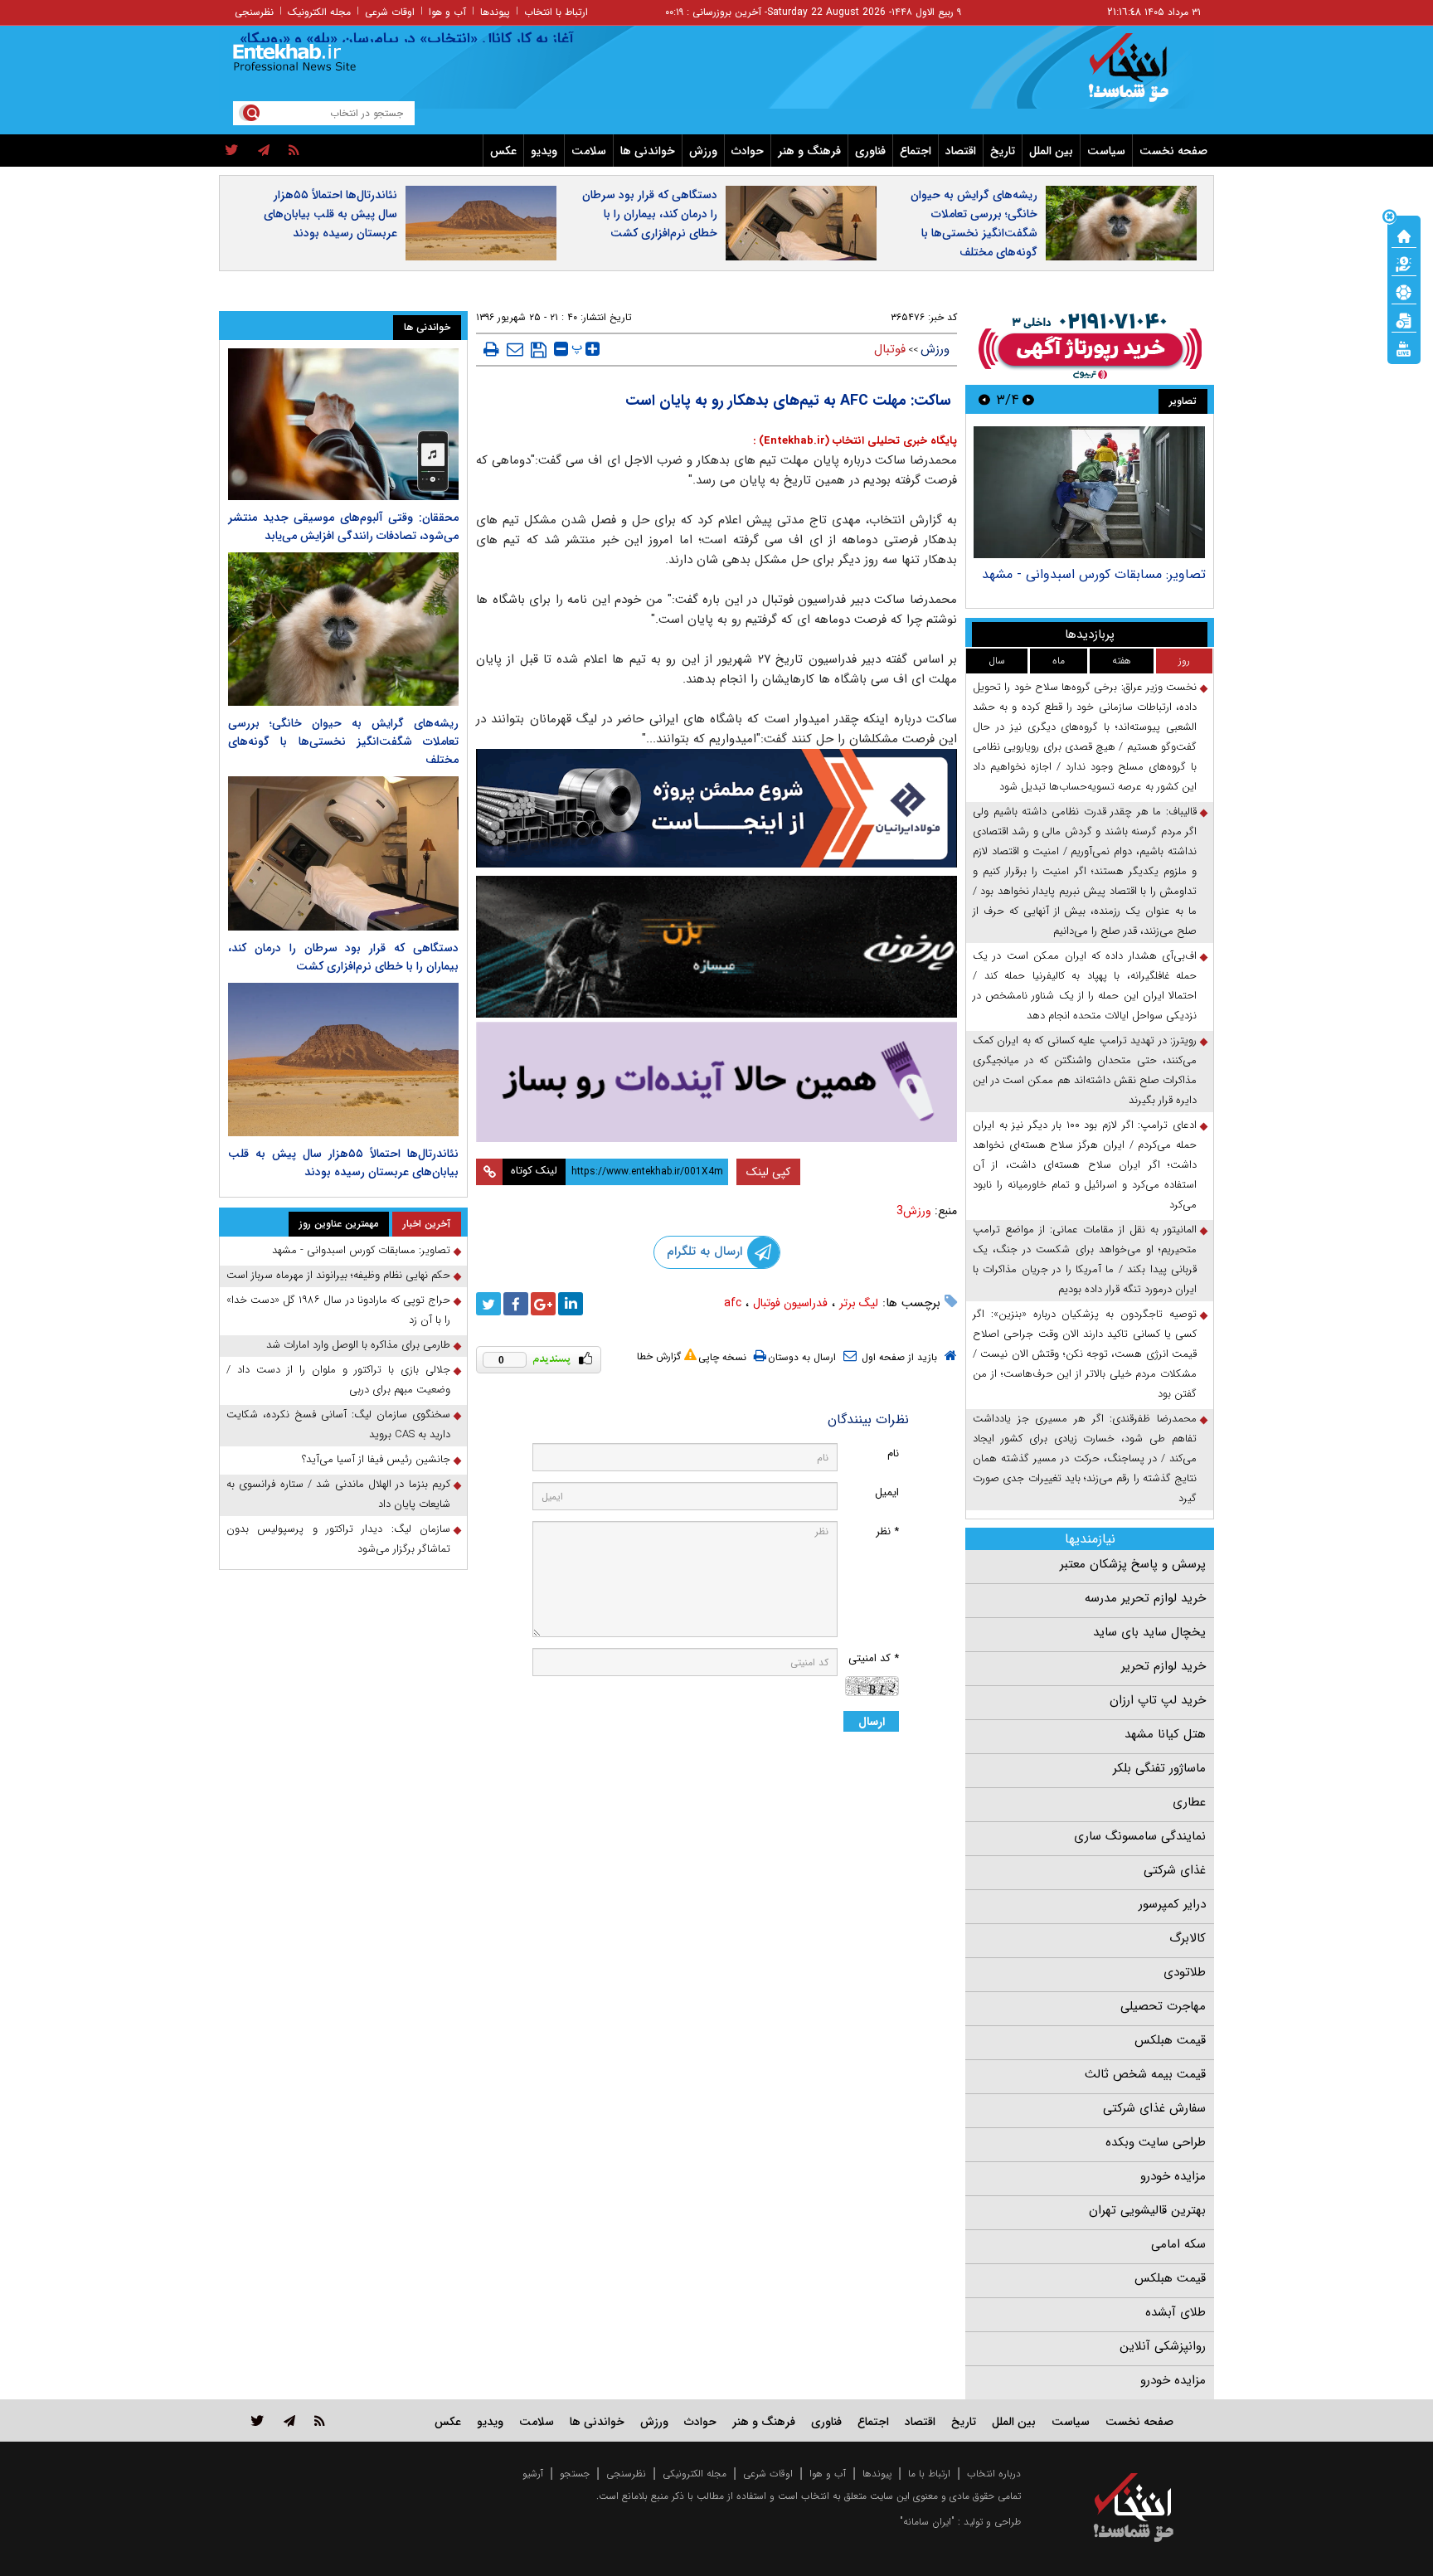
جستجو (575, 2474)
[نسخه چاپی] (491, 349)
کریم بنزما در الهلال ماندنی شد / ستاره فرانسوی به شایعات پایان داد (338, 1494)
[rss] (294, 151)
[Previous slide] (1028, 399)
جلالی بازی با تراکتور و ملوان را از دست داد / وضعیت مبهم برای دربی (338, 1380)
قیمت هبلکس (1170, 2040)
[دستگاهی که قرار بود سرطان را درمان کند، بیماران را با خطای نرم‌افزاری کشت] (343, 853)
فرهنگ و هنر (809, 151)
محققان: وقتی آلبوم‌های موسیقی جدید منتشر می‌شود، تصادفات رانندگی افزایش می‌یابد (343, 527)
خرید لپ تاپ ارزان (1158, 1700)
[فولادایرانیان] (716, 808)
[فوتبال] (1404, 291)
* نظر (887, 1531)
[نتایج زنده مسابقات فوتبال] (1404, 348)
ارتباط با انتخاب (556, 12)
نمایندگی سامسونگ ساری (1140, 1836)
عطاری (1189, 1802)
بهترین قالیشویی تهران (1147, 2210)
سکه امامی (1178, 2244)
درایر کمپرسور (1172, 1904)
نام (893, 1453)
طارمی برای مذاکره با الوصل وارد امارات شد (358, 1345)
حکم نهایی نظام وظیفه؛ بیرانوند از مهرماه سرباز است (338, 1275)
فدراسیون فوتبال (790, 1303)
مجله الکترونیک (319, 12)
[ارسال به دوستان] (515, 349)
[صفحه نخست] (1404, 235)
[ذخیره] (539, 350)
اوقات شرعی (390, 12)
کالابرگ (1188, 1938)
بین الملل (1051, 151)
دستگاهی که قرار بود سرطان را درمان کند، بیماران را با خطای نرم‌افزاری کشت (650, 214)
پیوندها (495, 12)
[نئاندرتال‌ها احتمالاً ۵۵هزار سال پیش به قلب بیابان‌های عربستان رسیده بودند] (343, 1060)
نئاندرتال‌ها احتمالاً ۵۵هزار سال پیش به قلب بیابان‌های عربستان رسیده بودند (330, 214)
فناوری (870, 151)
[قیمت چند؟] (1404, 263)
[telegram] (264, 151)
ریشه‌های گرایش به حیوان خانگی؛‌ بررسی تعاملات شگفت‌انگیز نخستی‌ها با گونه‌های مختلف (974, 224)
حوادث (748, 151)
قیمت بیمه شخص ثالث (1145, 2074)
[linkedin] (571, 1304)
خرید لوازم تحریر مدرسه (1145, 1598)
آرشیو (533, 2474)
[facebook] (516, 1304)
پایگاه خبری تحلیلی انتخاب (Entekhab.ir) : (855, 441)
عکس (503, 151)
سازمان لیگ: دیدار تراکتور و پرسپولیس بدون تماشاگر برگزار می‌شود (338, 1539)
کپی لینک (768, 1172)
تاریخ (1003, 151)
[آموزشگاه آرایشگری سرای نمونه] (716, 1082)
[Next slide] (984, 399)
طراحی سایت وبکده (1156, 2142)
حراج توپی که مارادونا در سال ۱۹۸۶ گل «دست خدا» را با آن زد (338, 1310)
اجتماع (916, 151)
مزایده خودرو (1173, 2176)
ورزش (703, 151)
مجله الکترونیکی (695, 2474)
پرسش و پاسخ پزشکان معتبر (1133, 1564)
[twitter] (232, 151)
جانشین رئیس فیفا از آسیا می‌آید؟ (376, 1459)
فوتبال (890, 349)
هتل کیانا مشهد (1165, 1734)
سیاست (1106, 151)
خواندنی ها (648, 151)
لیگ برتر (859, 1303)
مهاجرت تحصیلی (1163, 2006)
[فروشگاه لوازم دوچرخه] (716, 947)
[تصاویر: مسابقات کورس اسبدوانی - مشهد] (1089, 492)
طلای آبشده (1176, 2312)
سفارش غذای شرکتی (1154, 2108)
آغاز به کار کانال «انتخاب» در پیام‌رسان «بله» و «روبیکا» (456, 39)
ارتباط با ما (929, 2474)
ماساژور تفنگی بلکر (1159, 1768)
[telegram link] (289, 2420)
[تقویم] (1404, 319)
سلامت (589, 151)
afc (733, 1303)
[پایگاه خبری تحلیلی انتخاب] (1142, 75)
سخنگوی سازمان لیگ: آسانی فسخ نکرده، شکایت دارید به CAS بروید (338, 1424)
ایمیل (887, 1492)
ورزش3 (914, 1211)
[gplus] (543, 1304)
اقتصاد (961, 151)
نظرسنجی (254, 12)
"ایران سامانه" (927, 2522)
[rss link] (320, 2420)
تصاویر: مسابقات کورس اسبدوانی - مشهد (1094, 574)
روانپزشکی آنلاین (1163, 2346)
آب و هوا (447, 12)
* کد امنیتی (874, 1658)
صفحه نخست (1173, 151)
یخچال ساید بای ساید (1149, 1632)
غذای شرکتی (1175, 1870)
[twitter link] (257, 2420)
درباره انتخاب (994, 2474)
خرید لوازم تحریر (1163, 1666)
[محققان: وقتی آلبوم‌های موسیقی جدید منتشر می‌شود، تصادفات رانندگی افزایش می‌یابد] (343, 424)
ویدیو (544, 151)
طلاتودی (1185, 1972)
